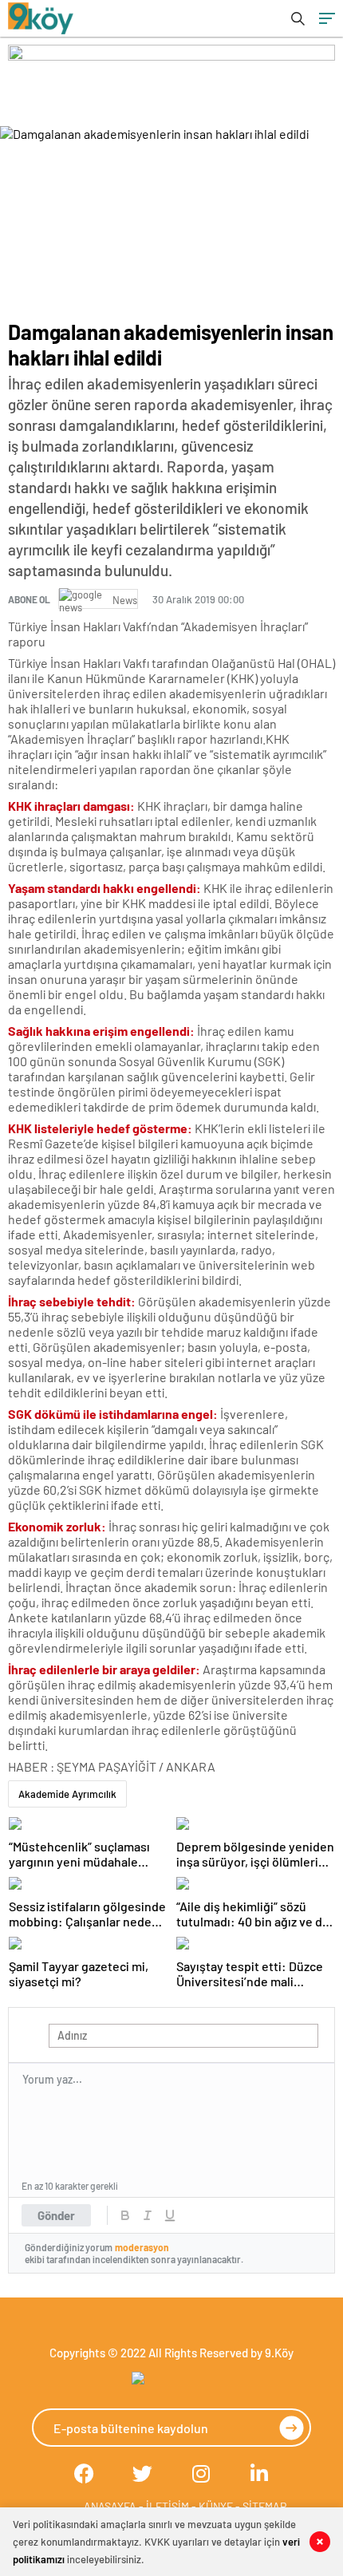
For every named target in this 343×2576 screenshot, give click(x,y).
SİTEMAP (264, 2506)
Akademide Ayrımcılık (67, 1794)
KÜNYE (216, 2506)
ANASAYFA (110, 2506)
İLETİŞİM (168, 2506)
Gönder (56, 2215)
